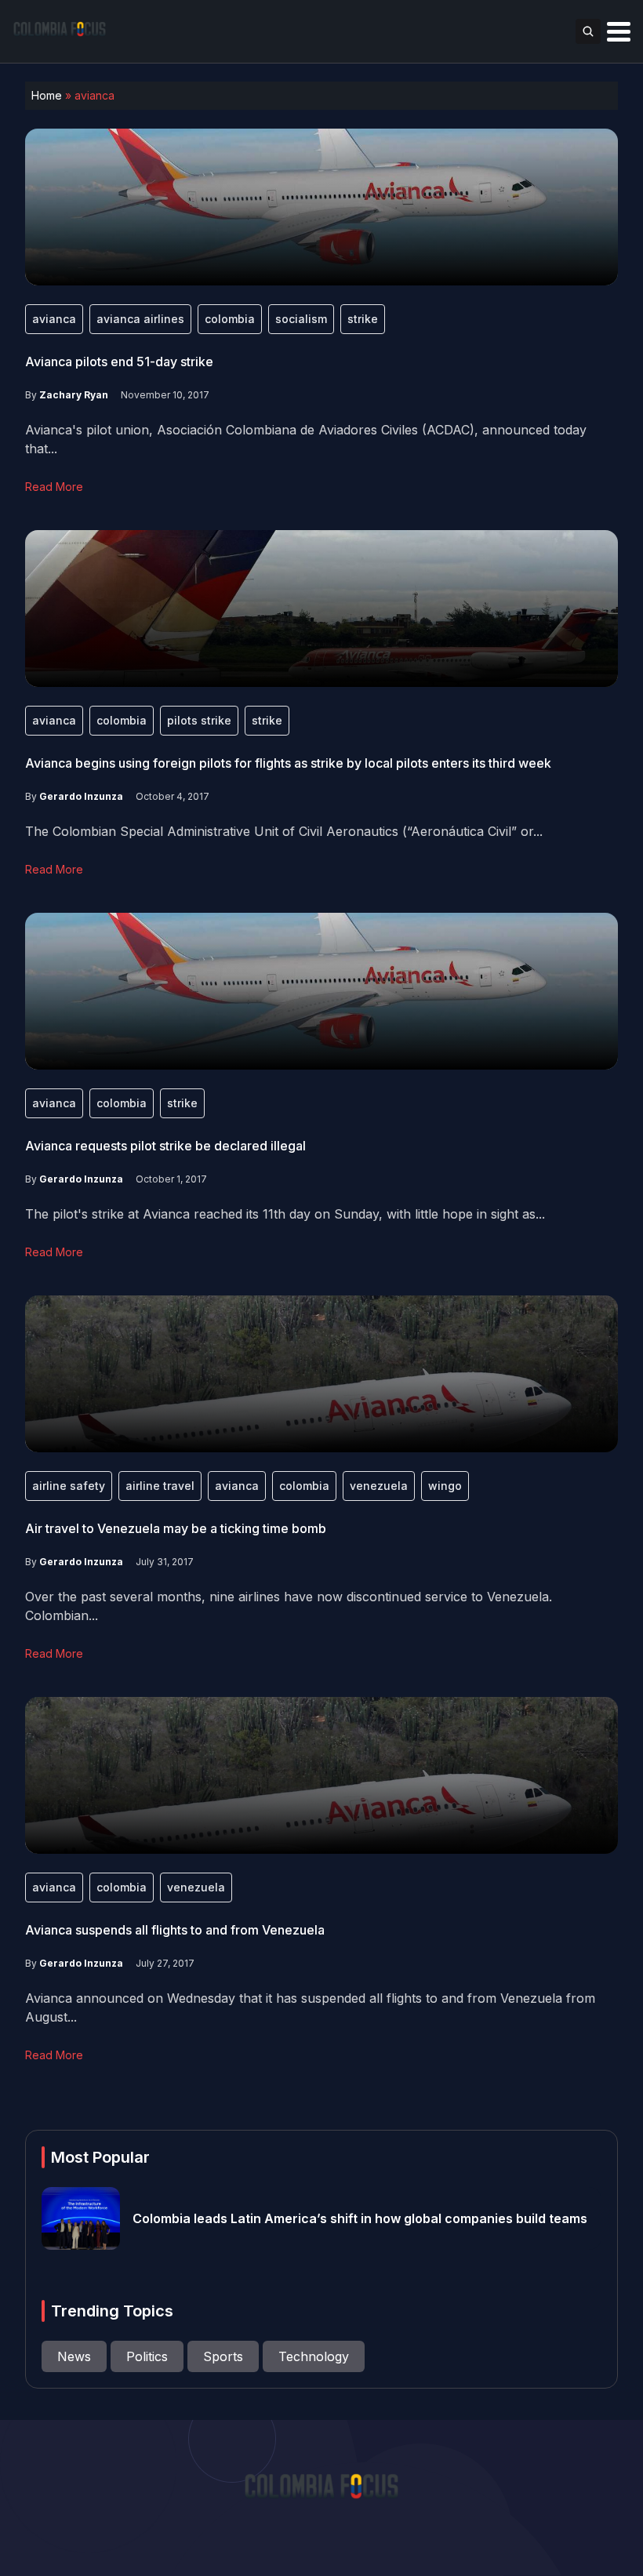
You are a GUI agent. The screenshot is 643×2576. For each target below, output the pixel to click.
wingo (445, 1486)
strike (363, 319)
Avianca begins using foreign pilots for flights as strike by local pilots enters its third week (288, 763)
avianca (54, 319)
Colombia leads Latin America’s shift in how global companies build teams (360, 2218)
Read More (54, 487)
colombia (230, 319)
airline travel (160, 1486)
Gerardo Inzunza (81, 796)
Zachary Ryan (74, 395)
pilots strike (199, 720)
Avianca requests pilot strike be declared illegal (165, 1146)
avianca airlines (140, 319)
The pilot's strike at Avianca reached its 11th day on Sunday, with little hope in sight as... (285, 1214)
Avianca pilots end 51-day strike (119, 362)
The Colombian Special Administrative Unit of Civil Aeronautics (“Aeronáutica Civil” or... (284, 831)
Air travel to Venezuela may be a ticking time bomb (176, 1528)
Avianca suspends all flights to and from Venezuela (175, 1930)
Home (47, 95)
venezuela (379, 1486)
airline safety (69, 1486)
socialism (301, 319)
